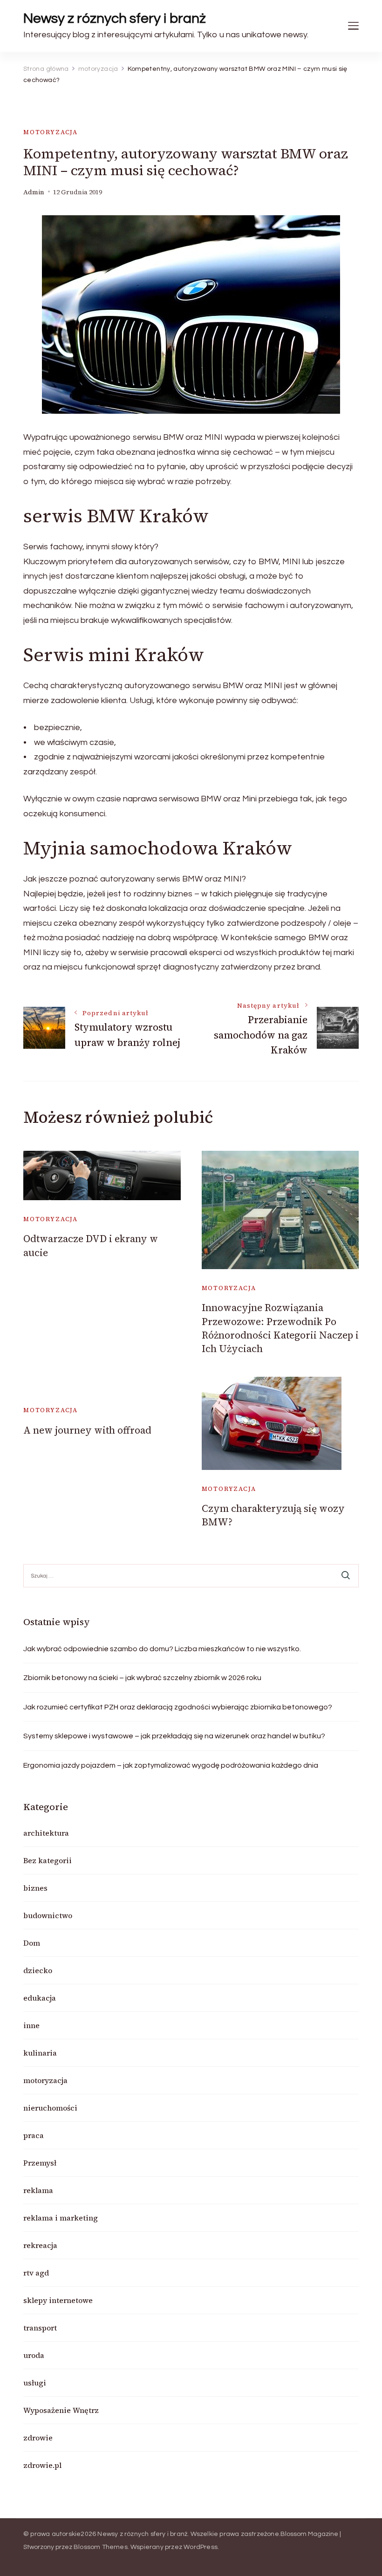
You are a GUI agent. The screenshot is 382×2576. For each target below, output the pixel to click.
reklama (38, 2190)
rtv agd (36, 2273)
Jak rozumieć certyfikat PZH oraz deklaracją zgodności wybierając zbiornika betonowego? (178, 1707)
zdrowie (38, 2438)
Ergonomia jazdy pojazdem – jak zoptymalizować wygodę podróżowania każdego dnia (171, 1765)
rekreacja (40, 2245)
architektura (46, 1833)
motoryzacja (51, 132)
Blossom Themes (101, 2547)
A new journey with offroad (87, 1430)
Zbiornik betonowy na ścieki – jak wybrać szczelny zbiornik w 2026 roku (142, 1678)
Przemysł (40, 2163)
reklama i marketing (61, 2218)
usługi (35, 2383)
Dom (32, 1943)
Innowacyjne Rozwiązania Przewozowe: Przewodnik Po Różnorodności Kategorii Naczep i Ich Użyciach (280, 1328)
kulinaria (40, 2053)
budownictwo (48, 1915)
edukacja (40, 1998)
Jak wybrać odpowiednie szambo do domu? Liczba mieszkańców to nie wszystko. (162, 1649)
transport (40, 2328)
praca (34, 2135)
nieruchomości (50, 2108)
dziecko (38, 1970)
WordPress (201, 2547)
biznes (35, 1888)
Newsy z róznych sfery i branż (115, 18)
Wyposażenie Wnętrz (61, 2410)
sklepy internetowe (58, 2300)
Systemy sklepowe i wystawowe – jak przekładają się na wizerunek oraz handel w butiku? (174, 1736)
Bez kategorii (48, 1860)
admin (34, 192)
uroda (34, 2355)
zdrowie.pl (42, 2465)
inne (31, 2025)
